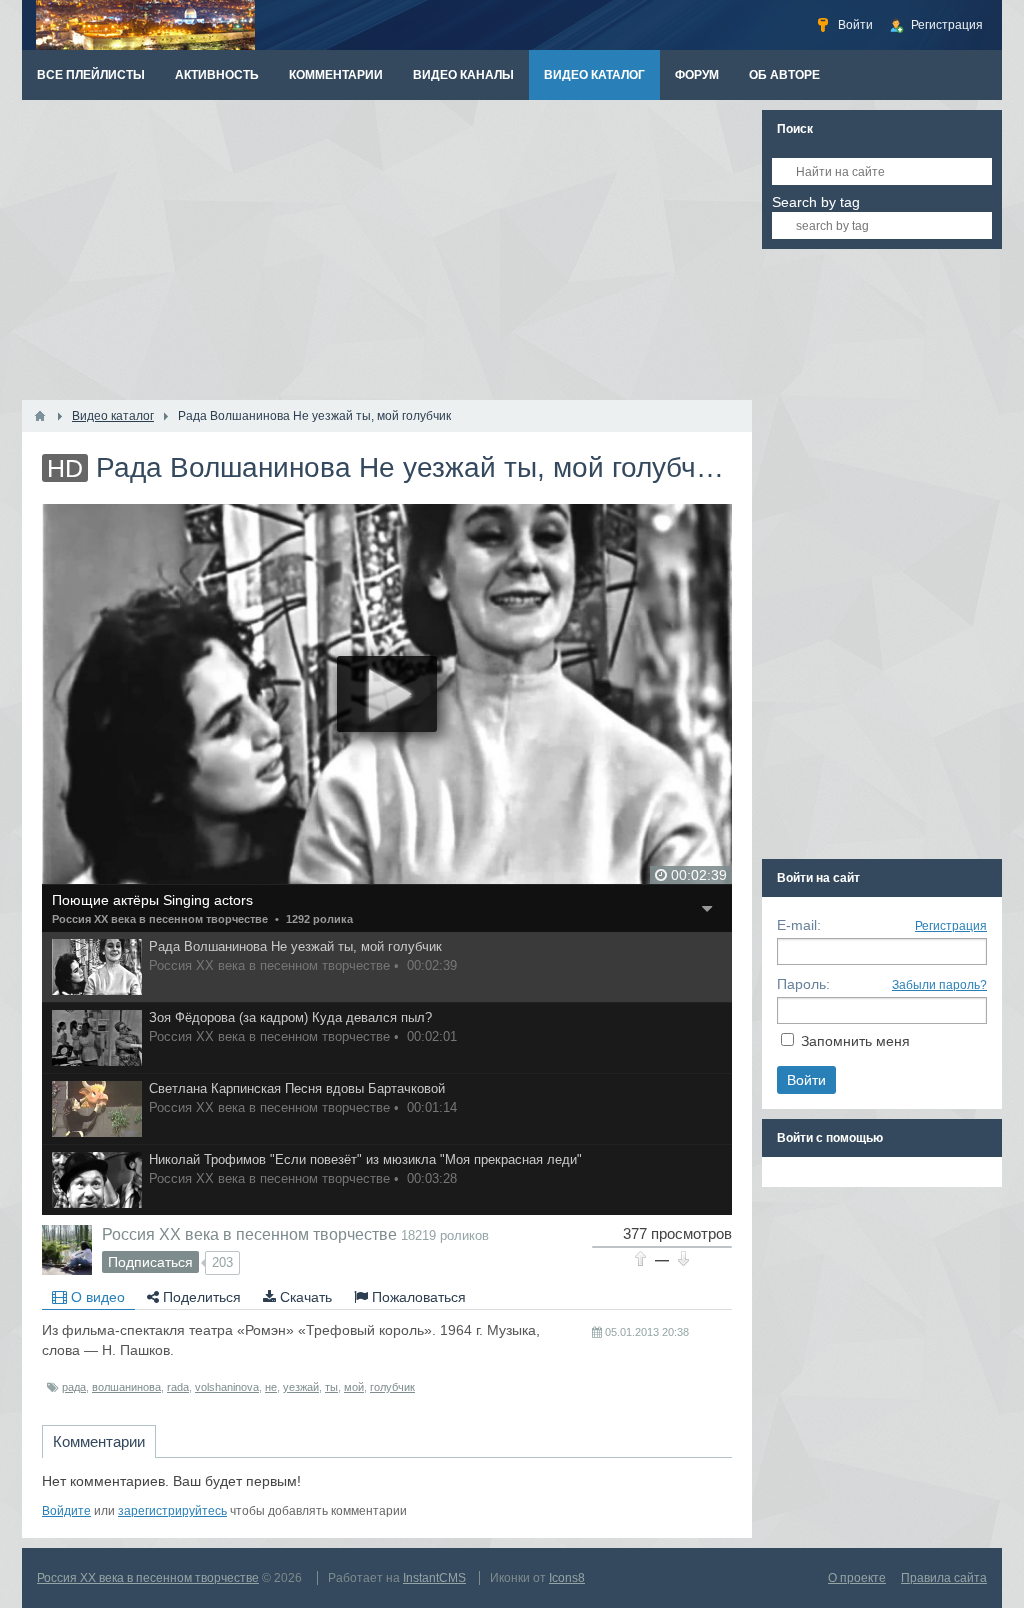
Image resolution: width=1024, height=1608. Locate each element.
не (271, 1387)
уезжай (301, 1387)
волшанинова (126, 1387)
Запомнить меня (855, 1041)
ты (331, 1387)
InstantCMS (434, 1578)
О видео (96, 1297)
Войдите (66, 1511)
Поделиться (200, 1297)
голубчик (392, 1387)
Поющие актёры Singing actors (152, 900)
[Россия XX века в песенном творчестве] (67, 1250)
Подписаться (150, 1262)
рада (74, 1387)
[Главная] (40, 416)
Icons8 (567, 1578)
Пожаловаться (417, 1297)
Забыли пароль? (939, 985)
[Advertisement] (387, 250)
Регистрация (951, 926)
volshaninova (227, 1387)
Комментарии (99, 1441)
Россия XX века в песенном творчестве (160, 919)
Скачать (304, 1297)
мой (354, 1387)
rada (178, 1387)
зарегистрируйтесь (172, 1511)
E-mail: (799, 925)
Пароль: (803, 984)
